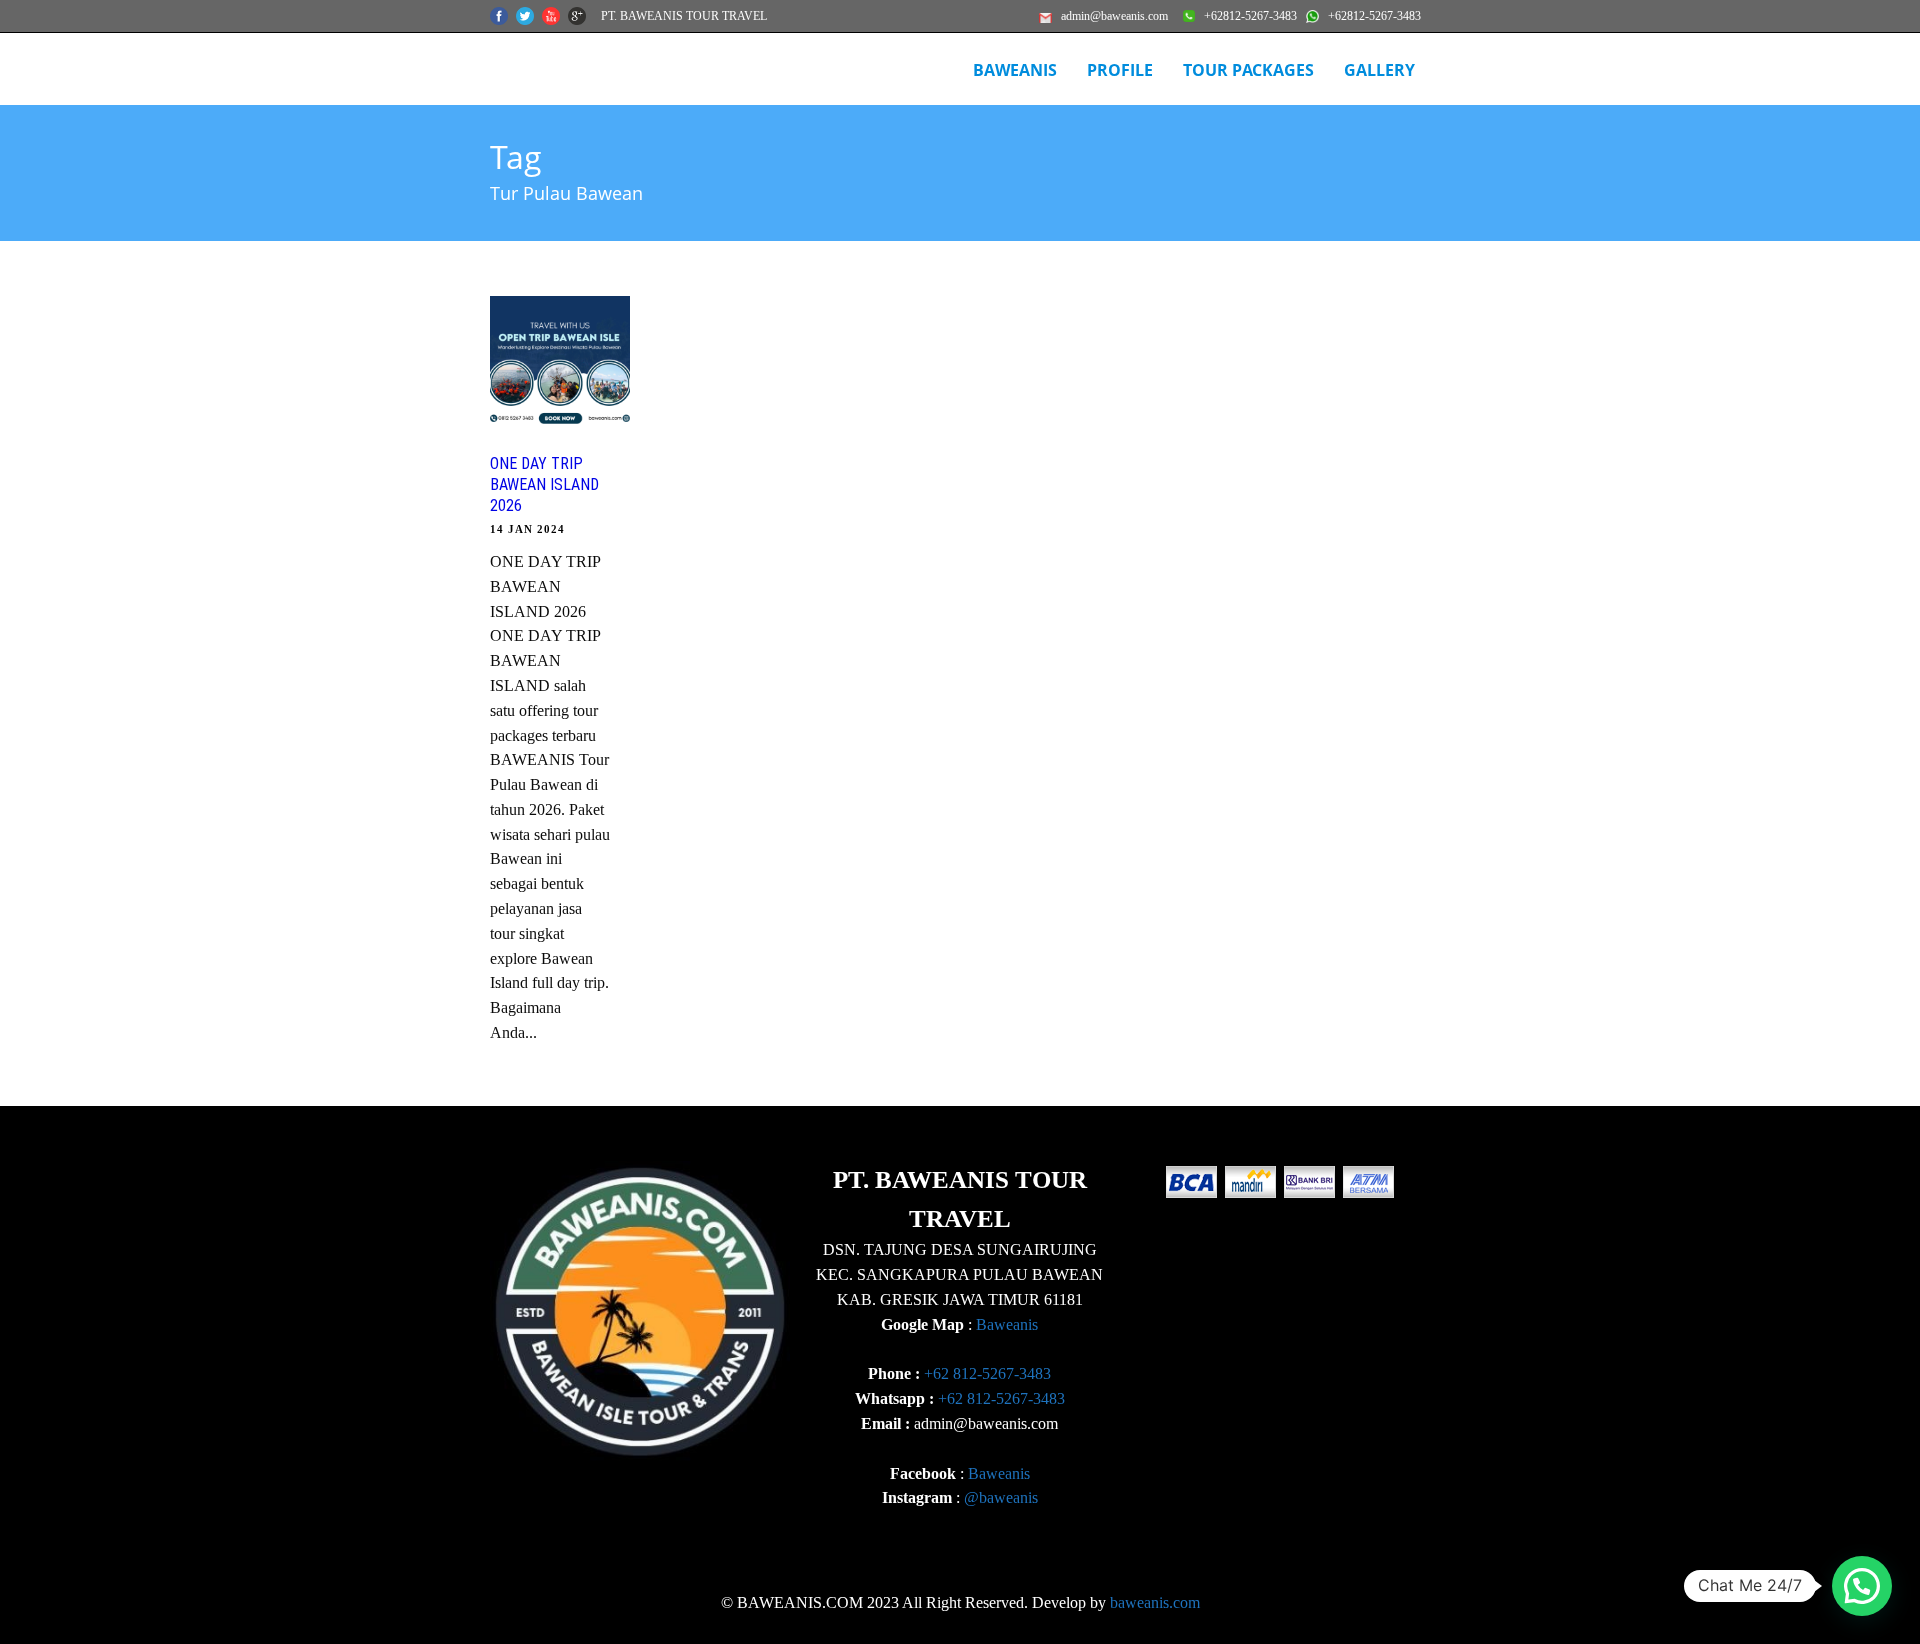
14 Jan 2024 (527, 529)
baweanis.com (1155, 1602)
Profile (1120, 70)
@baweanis (1001, 1497)
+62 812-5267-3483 (987, 1373)
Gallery (1379, 70)
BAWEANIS (1015, 70)
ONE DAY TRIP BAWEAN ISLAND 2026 (544, 484)
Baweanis (1007, 1324)
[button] (1862, 1586)
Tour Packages (1248, 70)
